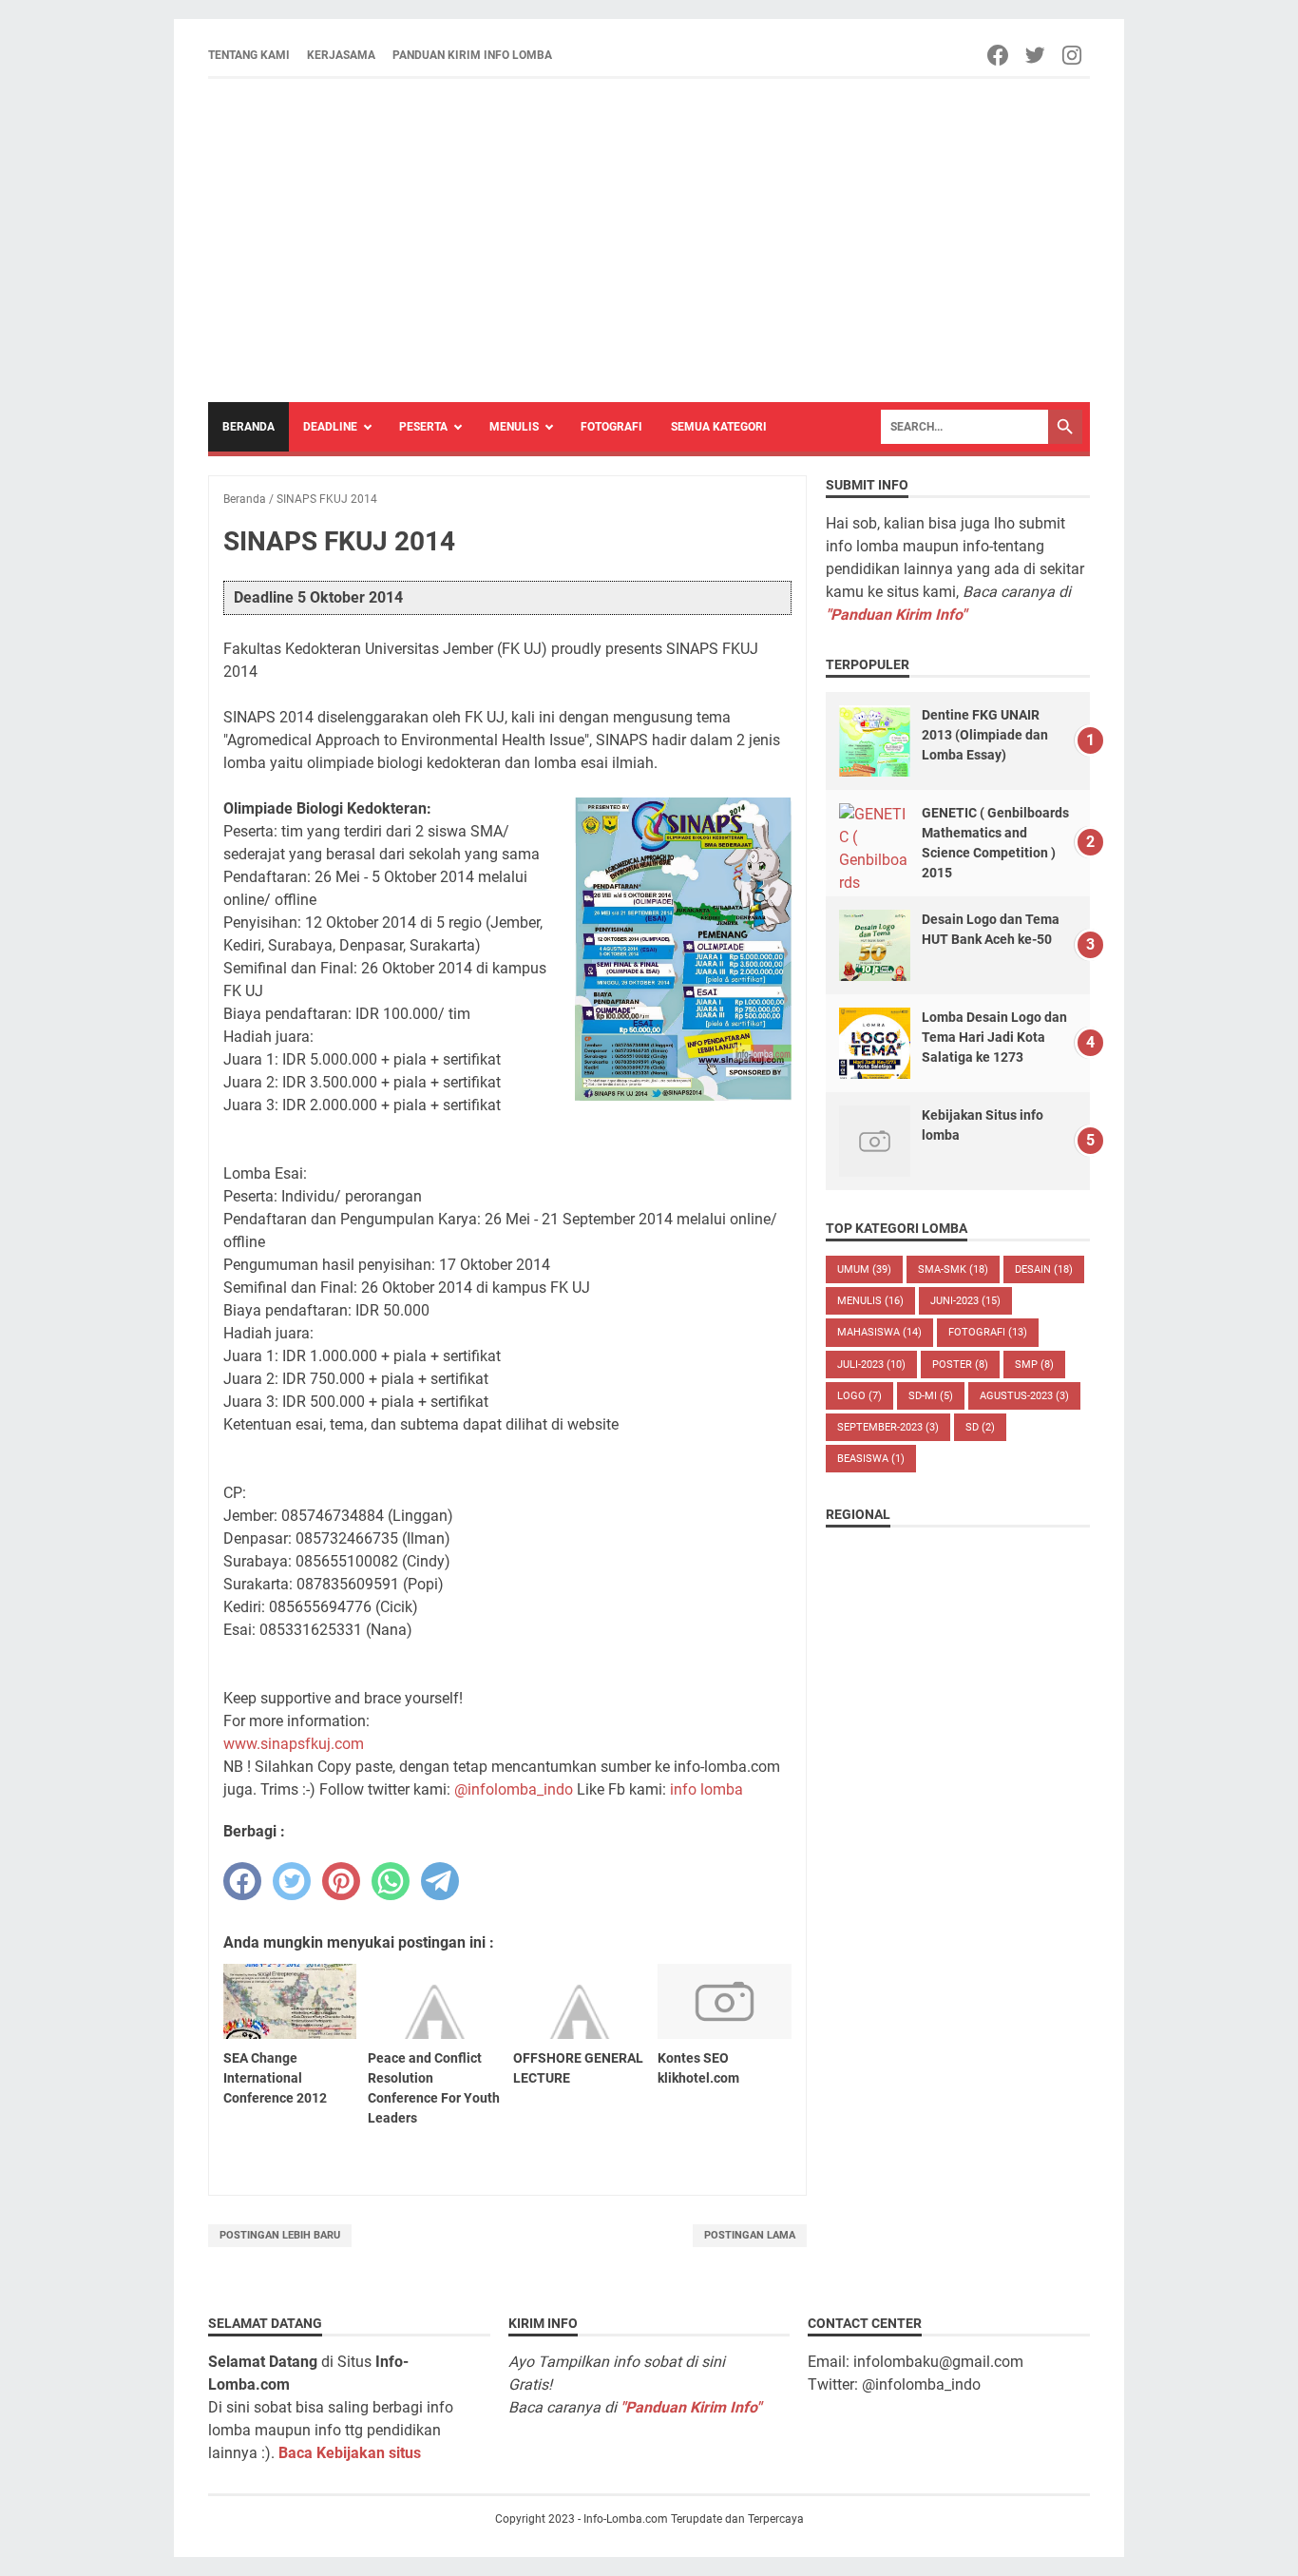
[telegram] (440, 1881)
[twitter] (292, 1881)
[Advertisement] (649, 240)
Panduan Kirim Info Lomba (472, 55)
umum (864, 1269)
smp (1034, 1365)
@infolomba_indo (514, 1789)
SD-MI (931, 1396)
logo (859, 1396)
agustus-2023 (1024, 1396)
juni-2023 (965, 1301)
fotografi (988, 1332)
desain (1044, 1269)
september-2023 (888, 1427)
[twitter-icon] (1036, 55)
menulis (870, 1301)
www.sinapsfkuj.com (294, 1744)
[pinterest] (341, 1881)
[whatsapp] (391, 1881)
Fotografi (611, 427)
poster (960, 1365)
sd (980, 1427)
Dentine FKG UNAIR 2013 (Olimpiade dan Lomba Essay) (985, 735)
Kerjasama (341, 55)
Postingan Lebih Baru (280, 2235)
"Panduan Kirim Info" (896, 615)
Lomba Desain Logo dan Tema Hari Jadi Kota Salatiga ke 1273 (994, 1037)
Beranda (248, 427)
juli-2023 (871, 1365)
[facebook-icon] (999, 55)
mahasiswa (879, 1332)
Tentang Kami (249, 55)
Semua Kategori (719, 427)
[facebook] (242, 1881)
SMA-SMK (953, 1269)
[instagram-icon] (1073, 55)
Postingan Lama (750, 2235)
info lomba (706, 1789)
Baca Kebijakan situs (350, 2453)
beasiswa (871, 1459)
